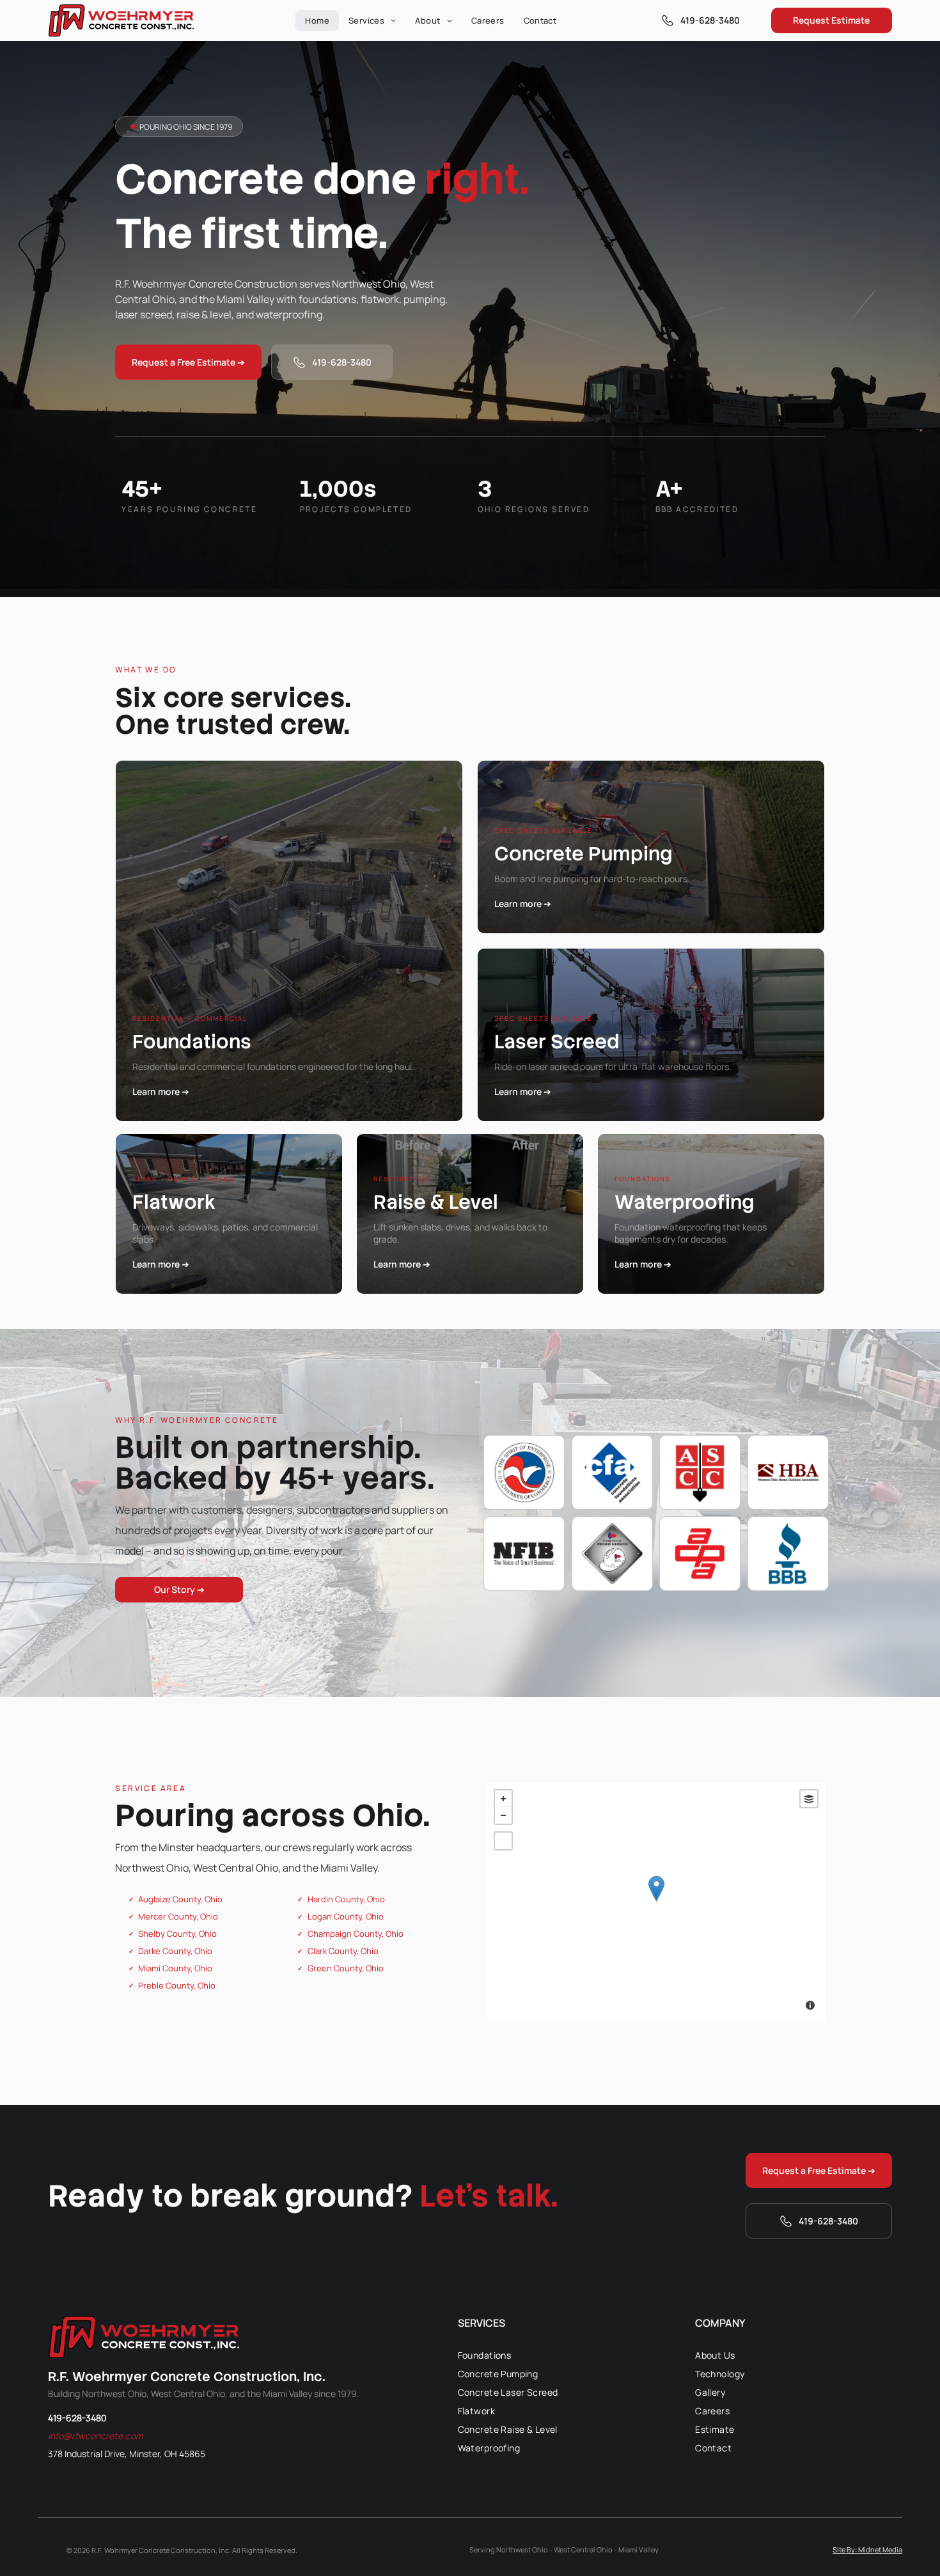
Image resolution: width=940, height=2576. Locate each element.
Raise (400, 1202)
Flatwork (174, 1202)
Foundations (192, 1042)
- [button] (503, 1815)
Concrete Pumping (584, 854)
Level (474, 1202)
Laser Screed (557, 1042)
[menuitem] (317, 20)
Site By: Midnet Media (867, 2549)
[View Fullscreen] (503, 1841)
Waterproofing (685, 1202)
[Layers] (809, 1799)
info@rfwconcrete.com (96, 2436)
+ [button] (503, 1799)
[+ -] (656, 1901)
